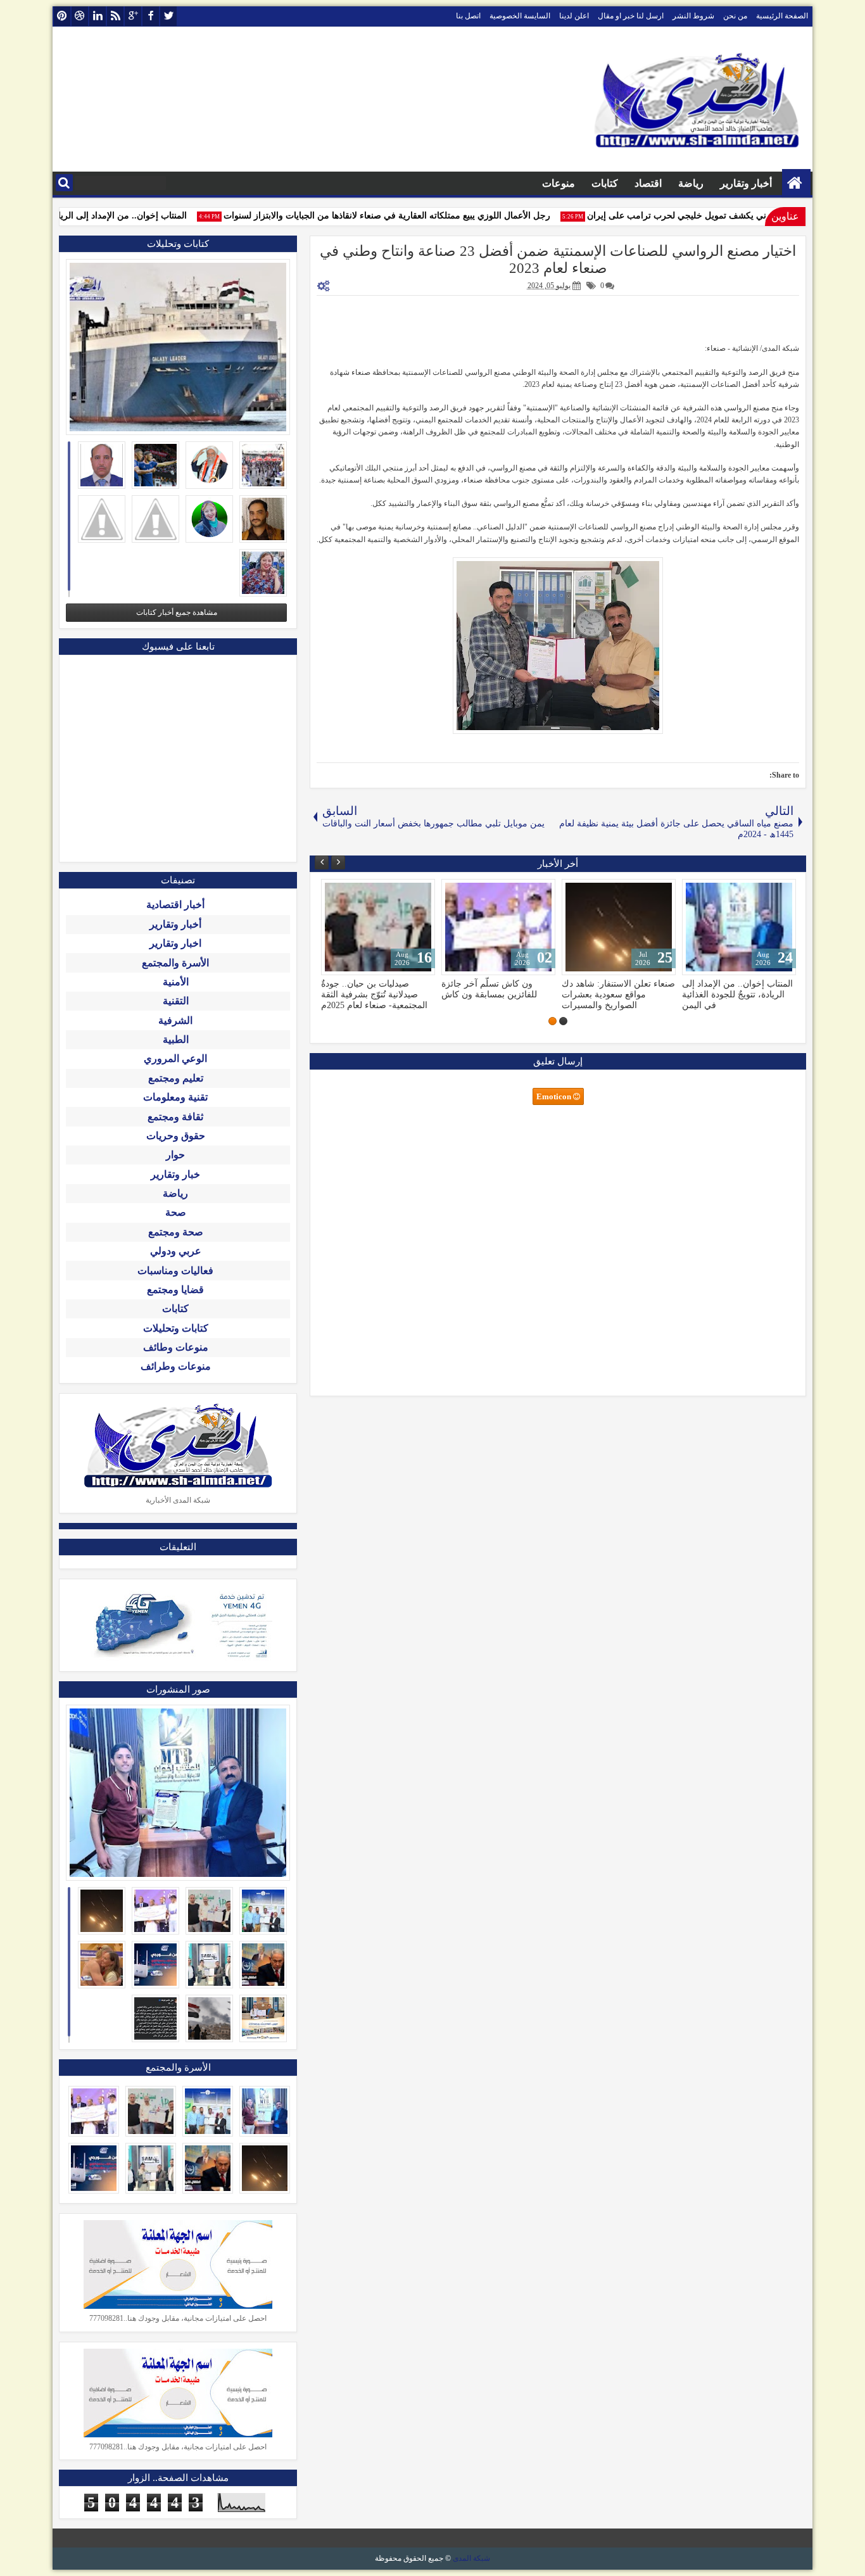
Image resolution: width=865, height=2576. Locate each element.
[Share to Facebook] (363, 892)
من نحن (735, 16)
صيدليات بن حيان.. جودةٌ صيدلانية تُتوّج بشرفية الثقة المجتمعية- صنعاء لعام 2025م (495, 994)
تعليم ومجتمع (176, 1078)
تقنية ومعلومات (175, 1097)
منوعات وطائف (176, 1347)
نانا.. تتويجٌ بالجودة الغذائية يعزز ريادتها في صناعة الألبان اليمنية (377, 989)
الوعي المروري (175, 1058)
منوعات (559, 183)
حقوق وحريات (176, 1136)
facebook (151, 16)
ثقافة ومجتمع (175, 1117)
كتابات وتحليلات (176, 1328)
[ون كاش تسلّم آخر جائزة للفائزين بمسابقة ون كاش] (619, 927)
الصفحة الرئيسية (782, 16)
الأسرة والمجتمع (175, 963)
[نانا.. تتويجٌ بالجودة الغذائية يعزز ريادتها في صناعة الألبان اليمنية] (378, 927)
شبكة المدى (471, 2558)
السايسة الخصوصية (520, 16)
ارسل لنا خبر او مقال (631, 16)
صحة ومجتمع (176, 1232)
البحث (64, 183)
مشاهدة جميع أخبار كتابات (177, 612)
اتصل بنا (468, 16)
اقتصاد (648, 183)
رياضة (691, 183)
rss (115, 16)
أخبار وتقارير (746, 183)
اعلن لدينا (574, 16)
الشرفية (175, 1020)
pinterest (62, 16)
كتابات (605, 183)
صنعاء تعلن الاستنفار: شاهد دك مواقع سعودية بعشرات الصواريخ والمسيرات (739, 994)
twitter (168, 16)
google (133, 16)
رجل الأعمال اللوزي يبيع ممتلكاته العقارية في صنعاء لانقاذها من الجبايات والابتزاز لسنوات (411, 216)
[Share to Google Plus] (335, 892)
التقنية (176, 1001)
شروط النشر (693, 16)
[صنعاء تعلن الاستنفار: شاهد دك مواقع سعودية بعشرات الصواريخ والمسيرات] (739, 927)
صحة (176, 1212)
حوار (175, 1155)
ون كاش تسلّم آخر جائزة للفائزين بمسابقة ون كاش (609, 989)
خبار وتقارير (175, 1174)
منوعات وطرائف (176, 1366)
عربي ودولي (176, 1251)
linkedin (98, 16)
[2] (552, 1021)
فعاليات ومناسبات (175, 1271)
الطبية (176, 1039)
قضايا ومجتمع (175, 1290)
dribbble (80, 16)
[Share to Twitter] (349, 892)
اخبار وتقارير (175, 943)
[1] (563, 1021)
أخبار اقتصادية (175, 905)
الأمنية (176, 982)
